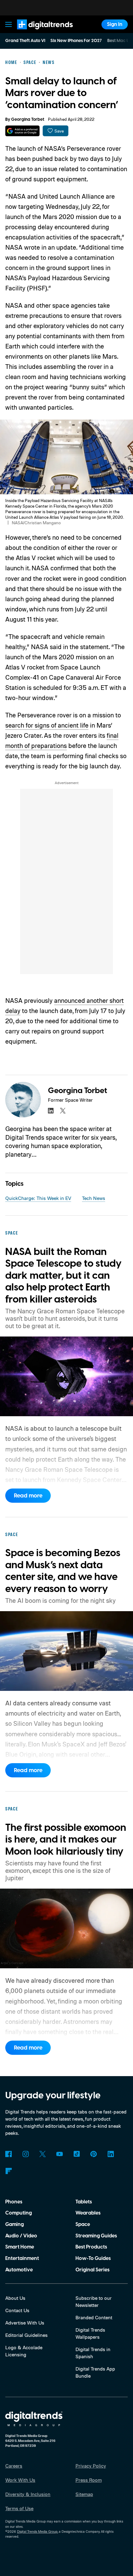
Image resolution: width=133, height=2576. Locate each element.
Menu (9, 24)
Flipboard (9, 2171)
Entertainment (22, 2258)
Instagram (26, 2154)
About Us (15, 2298)
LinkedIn (111, 2154)
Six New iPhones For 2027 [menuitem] (76, 41)
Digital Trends (37, 32)
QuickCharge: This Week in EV (38, 1198)
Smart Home (20, 2247)
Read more (28, 1496)
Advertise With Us (25, 2323)
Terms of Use (19, 2508)
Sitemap (84, 2494)
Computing (19, 2213)
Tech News (94, 1198)
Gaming (15, 2224)
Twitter (43, 2154)
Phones (14, 2202)
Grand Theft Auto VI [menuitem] (25, 41)
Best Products (91, 2247)
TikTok (77, 2154)
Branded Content (94, 2317)
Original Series (92, 2270)
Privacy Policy (91, 2466)
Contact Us (17, 2310)
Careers (14, 2466)
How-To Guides (93, 2258)
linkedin (51, 1111)
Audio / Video (21, 2236)
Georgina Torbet (28, 120)
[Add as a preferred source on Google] (22, 131)
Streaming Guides (96, 2236)
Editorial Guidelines (26, 2335)
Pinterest (94, 2154)
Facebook (9, 2154)
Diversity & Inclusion (28, 2494)
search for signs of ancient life (47, 725)
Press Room (89, 2480)
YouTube (60, 2154)
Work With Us (20, 2480)
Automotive (19, 2270)
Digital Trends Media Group (37, 2532)
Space (83, 2224)
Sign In (115, 24)
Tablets (84, 2202)
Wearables (88, 2213)
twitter (63, 1111)
